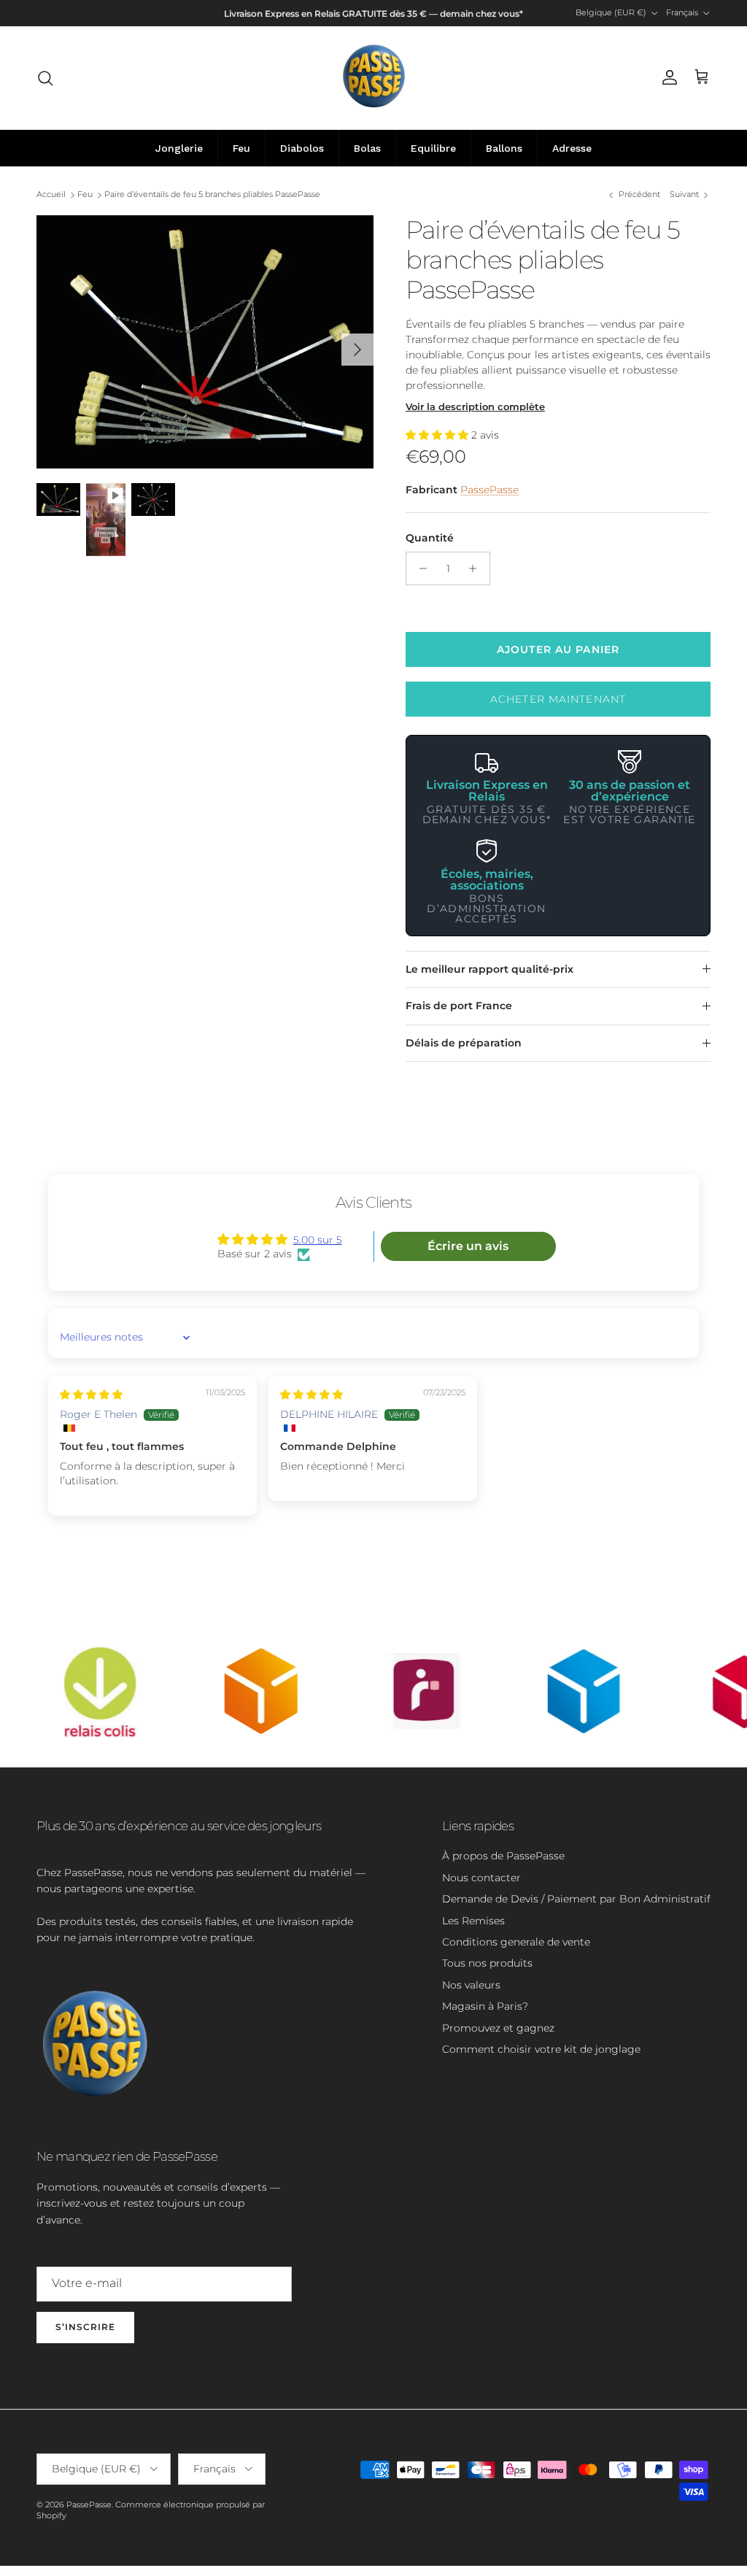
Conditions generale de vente (516, 1942)
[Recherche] (45, 78)
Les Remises (473, 1921)
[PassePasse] (374, 78)
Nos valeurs (471, 1985)
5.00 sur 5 (318, 1240)
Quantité (430, 538)
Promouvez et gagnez (498, 2028)
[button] (438, 435)
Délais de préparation (464, 1043)
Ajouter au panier (558, 649)
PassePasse (489, 490)
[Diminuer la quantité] (419, 568)
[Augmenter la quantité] (477, 568)
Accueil (51, 195)
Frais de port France (459, 1006)
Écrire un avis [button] (468, 1246)
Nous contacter (481, 1878)
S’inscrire (85, 2327)
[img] (91, 1395)
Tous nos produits (487, 1963)
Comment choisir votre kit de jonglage (541, 2049)
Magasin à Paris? (485, 2006)
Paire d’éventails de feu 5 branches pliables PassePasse (212, 195)
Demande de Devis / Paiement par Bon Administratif (576, 1899)
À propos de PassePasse (503, 1856)
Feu (85, 195)
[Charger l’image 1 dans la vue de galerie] (205, 342)
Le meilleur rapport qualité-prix (489, 969)
